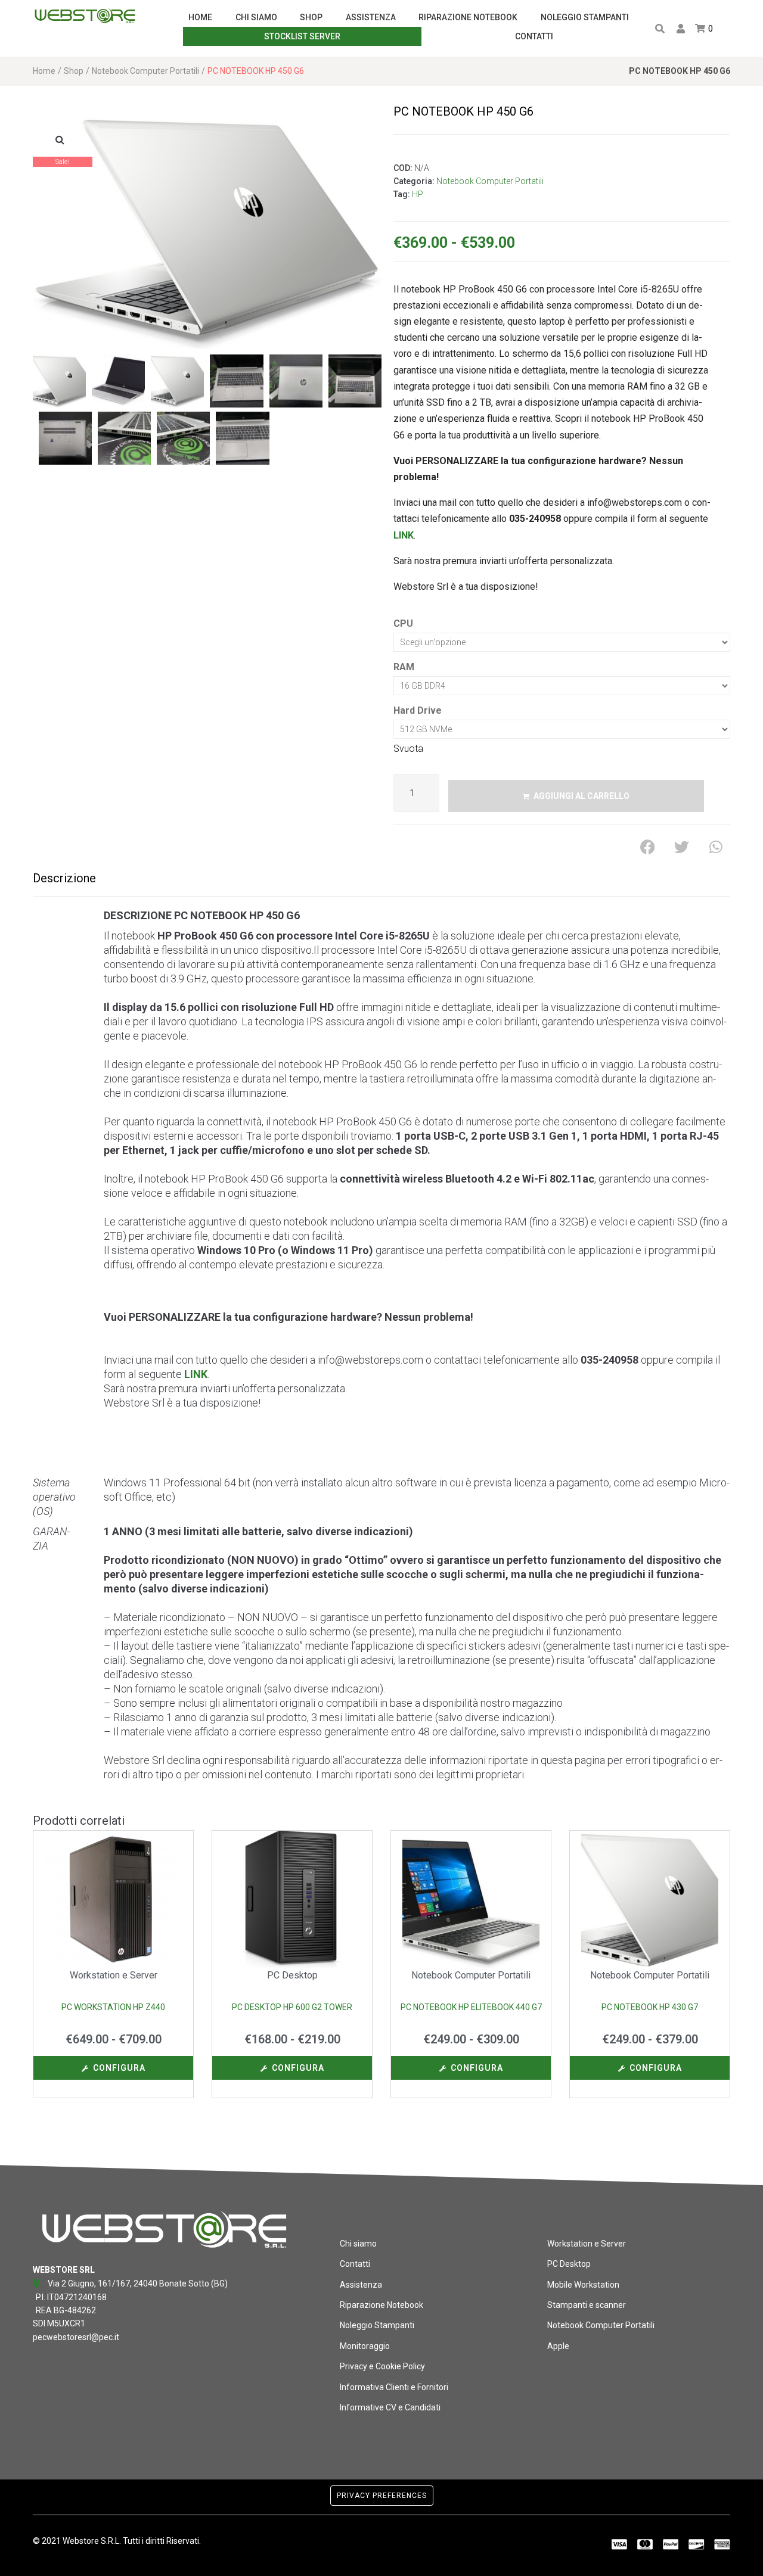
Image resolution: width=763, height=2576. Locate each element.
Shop (74, 71)
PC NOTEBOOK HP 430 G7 (650, 2007)
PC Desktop (292, 1975)
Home (44, 71)
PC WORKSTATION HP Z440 (113, 2007)
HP (418, 194)
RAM (404, 667)
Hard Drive (418, 710)
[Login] (682, 29)
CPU (403, 623)
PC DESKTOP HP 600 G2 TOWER (292, 2007)
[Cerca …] (659, 29)
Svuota (408, 749)
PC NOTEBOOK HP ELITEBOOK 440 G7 (471, 2007)
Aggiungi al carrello (581, 796)
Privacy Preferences (382, 2496)
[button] (60, 139)
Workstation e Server (114, 1975)
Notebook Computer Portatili (145, 71)
